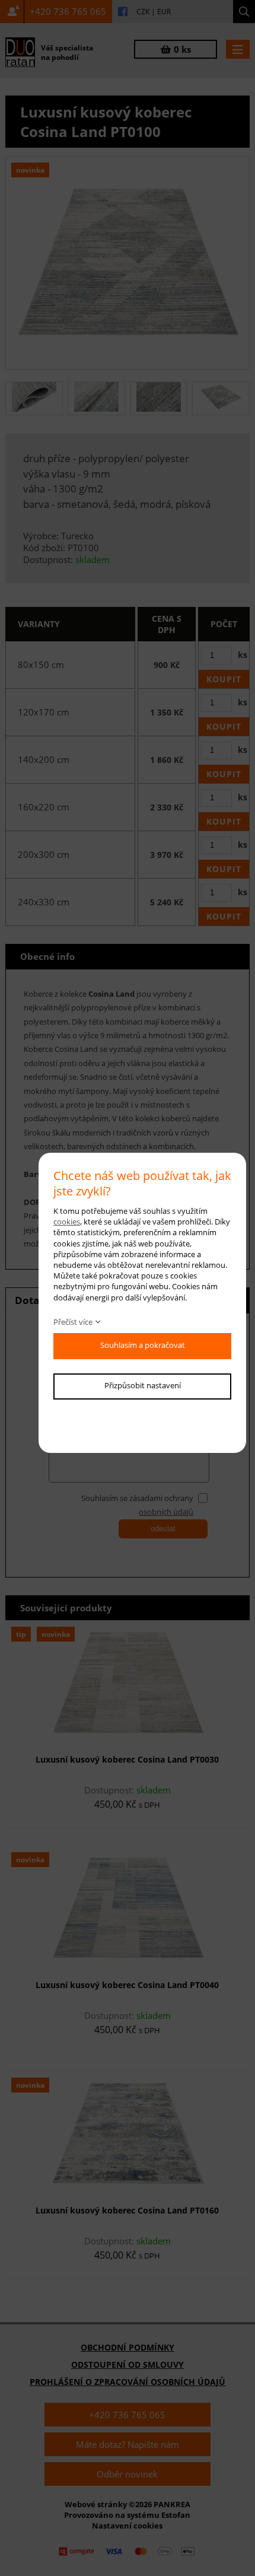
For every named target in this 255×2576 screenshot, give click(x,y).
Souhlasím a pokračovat (143, 1345)
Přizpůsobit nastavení (143, 1385)
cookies (67, 1222)
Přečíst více (73, 1322)
